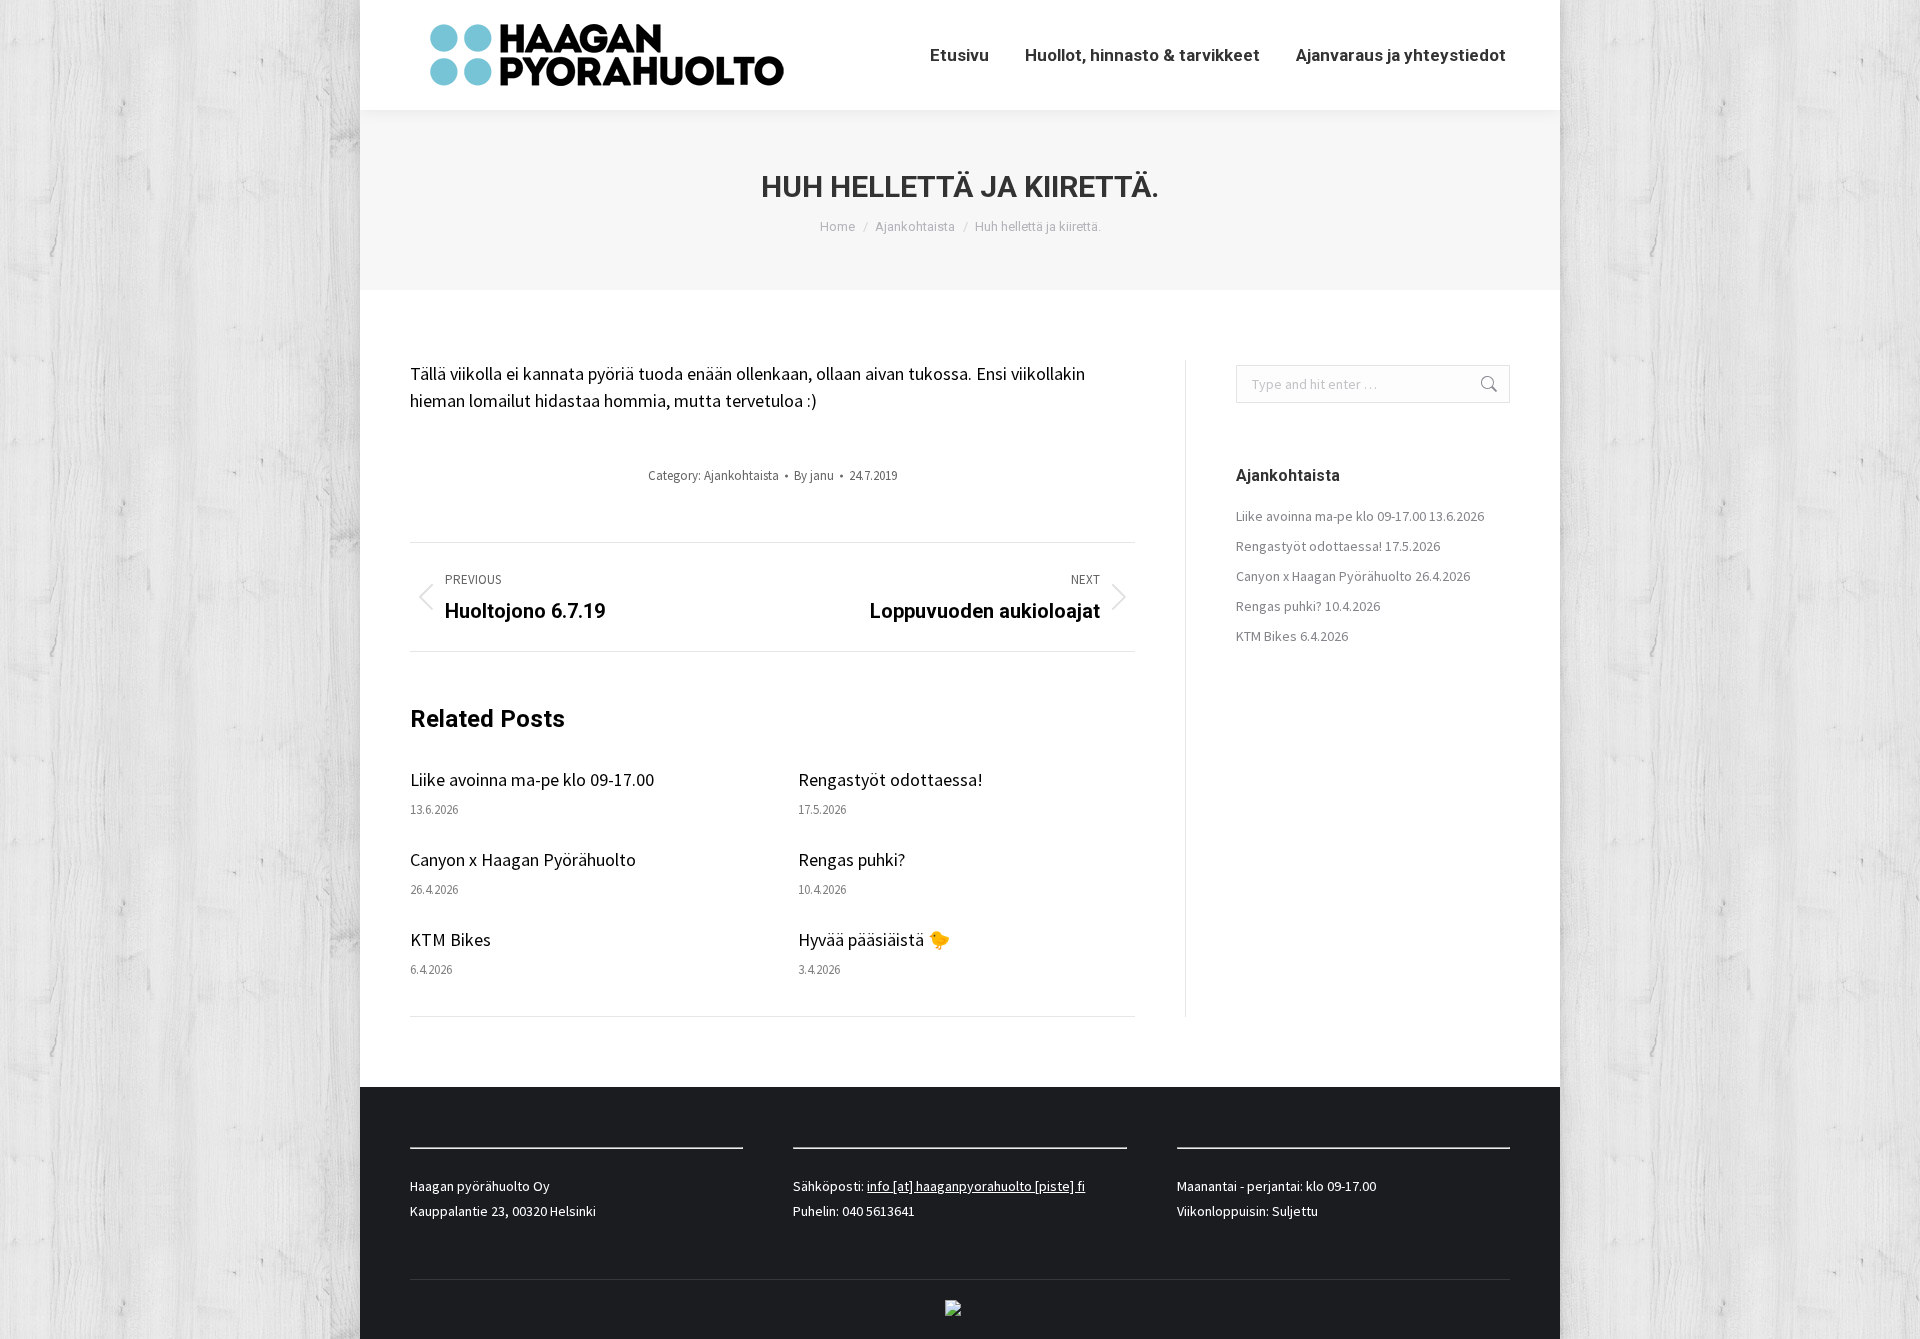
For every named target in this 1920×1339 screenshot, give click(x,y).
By (814, 475)
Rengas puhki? (851, 859)
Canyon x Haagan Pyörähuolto (523, 859)
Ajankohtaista (741, 475)
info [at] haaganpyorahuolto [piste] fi (976, 1186)
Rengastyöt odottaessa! (890, 779)
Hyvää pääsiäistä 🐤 (874, 939)
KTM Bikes (450, 939)
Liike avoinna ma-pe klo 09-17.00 (532, 779)
